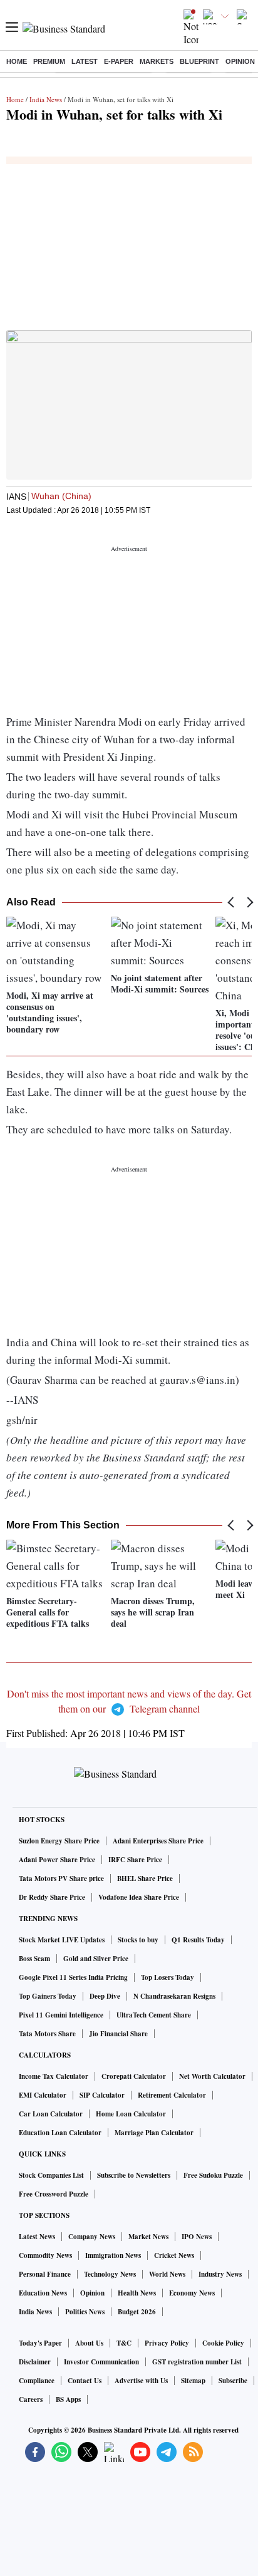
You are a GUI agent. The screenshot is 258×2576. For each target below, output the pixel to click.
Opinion (240, 61)
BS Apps (68, 2399)
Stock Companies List (51, 2175)
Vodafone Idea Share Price (139, 1897)
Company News (92, 2237)
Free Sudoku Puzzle (213, 2175)
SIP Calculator (102, 2095)
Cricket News (174, 2255)
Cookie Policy (223, 2343)
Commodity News (45, 2255)
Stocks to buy (138, 1940)
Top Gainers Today (48, 1996)
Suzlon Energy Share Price (59, 1841)
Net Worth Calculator (212, 2076)
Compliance (37, 2381)
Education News (43, 2293)
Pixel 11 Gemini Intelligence (61, 2015)
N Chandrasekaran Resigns (174, 1996)
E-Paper (119, 61)
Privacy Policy (167, 2343)
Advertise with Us (141, 2381)
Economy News (192, 2293)
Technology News (110, 2274)
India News (46, 99)
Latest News (37, 2237)
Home (17, 61)
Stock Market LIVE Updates (62, 1940)
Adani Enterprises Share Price (158, 1841)
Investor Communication (101, 2362)
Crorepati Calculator (134, 2076)
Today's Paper (40, 2343)
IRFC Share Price (135, 1860)
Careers (31, 2399)
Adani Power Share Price (57, 1860)
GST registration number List (197, 2362)
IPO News (197, 2237)
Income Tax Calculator (54, 2076)
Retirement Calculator (172, 2095)
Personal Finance (45, 2274)
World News (167, 2274)
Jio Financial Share (118, 2034)
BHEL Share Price (145, 1878)
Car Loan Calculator (51, 2114)
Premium (49, 61)
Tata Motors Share (47, 2034)
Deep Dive (105, 1996)
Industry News (220, 2274)
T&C (124, 2343)
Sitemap (193, 2381)
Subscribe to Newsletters (134, 2175)
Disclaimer (35, 2362)
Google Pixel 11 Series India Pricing (73, 1977)
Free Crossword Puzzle (54, 2194)
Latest (85, 61)
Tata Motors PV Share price (61, 1878)
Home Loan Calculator (131, 2114)
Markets (157, 61)
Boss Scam (34, 1959)
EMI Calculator (43, 2095)
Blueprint (199, 61)
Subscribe (233, 2381)
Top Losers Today (168, 1977)
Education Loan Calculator (60, 2133)
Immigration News (113, 2255)
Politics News (85, 2312)
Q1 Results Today (198, 1940)
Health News (137, 2293)
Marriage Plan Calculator (154, 2133)
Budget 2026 (137, 2312)
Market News (148, 2237)
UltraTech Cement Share (154, 2015)
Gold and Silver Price (96, 1959)
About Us (89, 2343)
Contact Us (85, 2381)
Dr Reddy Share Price (52, 1897)
